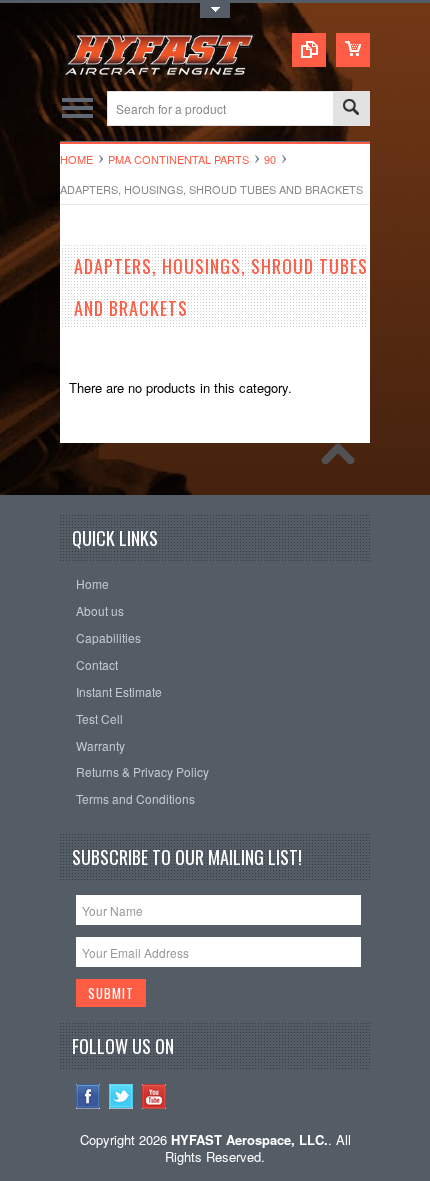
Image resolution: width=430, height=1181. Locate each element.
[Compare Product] (309, 50)
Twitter (121, 1096)
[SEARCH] (351, 109)
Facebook (88, 1096)
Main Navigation (77, 108)
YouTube (154, 1096)
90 (270, 159)
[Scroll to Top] (343, 459)
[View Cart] (353, 50)
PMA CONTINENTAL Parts (178, 159)
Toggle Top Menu (215, 10)
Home (76, 159)
